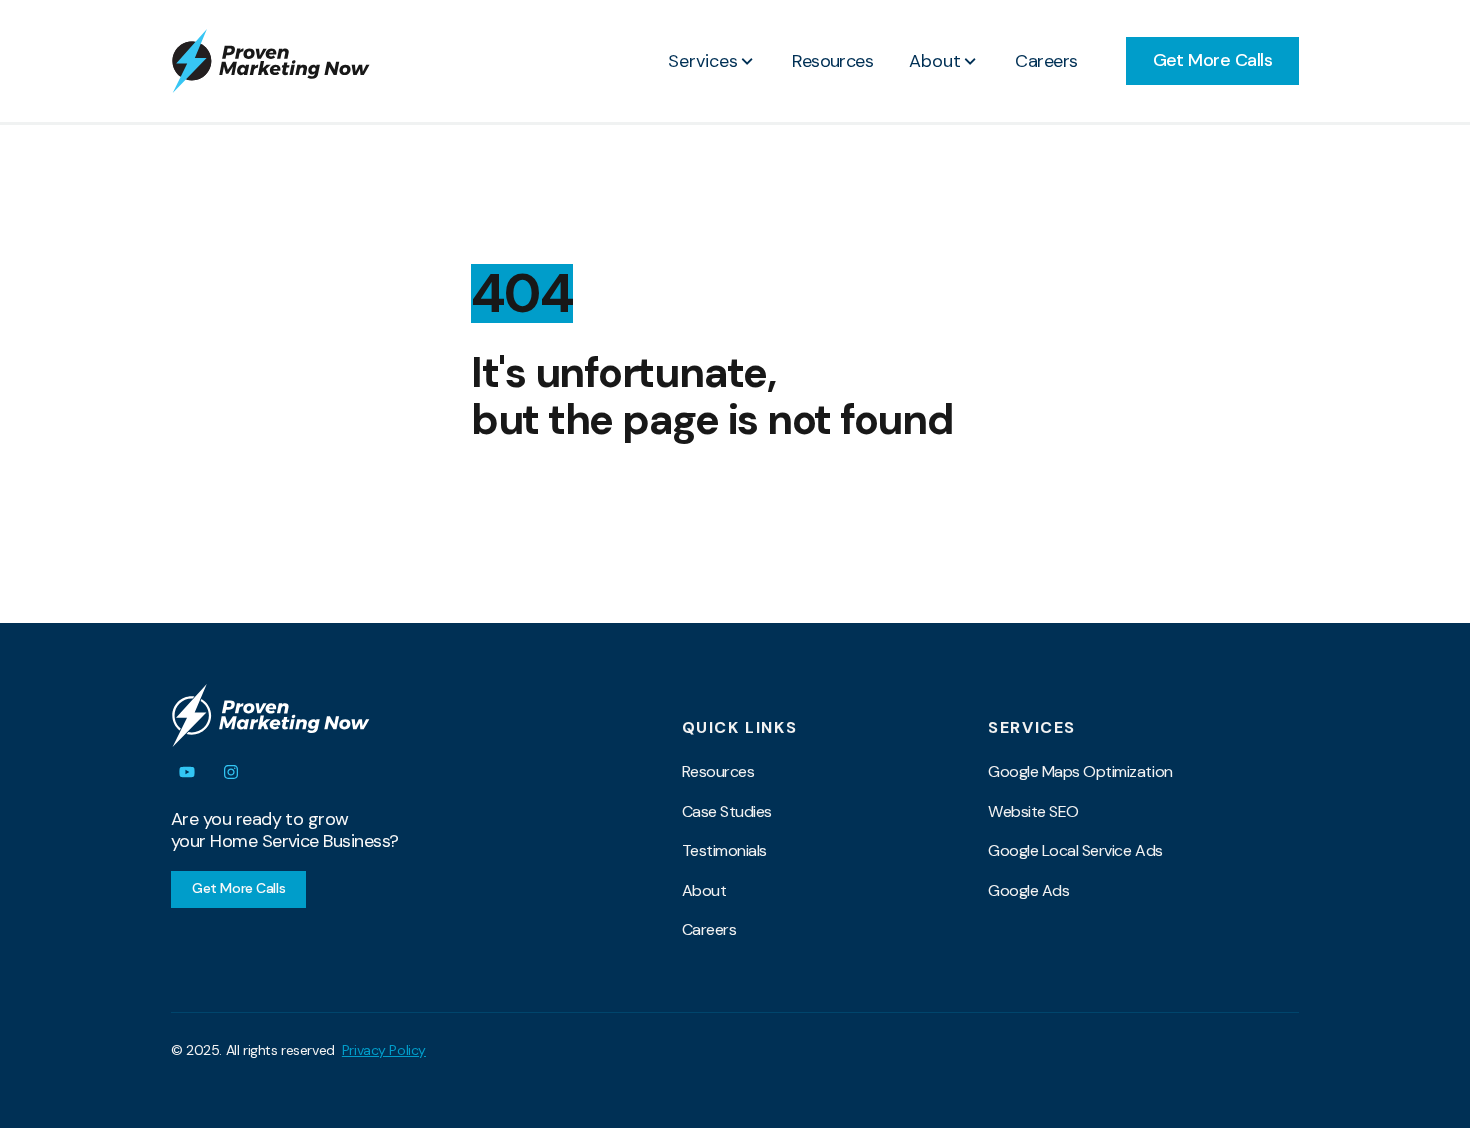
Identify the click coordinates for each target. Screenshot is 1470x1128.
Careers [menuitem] (709, 929)
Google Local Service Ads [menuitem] (1075, 850)
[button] (712, 61)
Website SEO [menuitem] (1033, 811)
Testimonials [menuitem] (724, 850)
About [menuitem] (704, 890)
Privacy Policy (384, 1050)
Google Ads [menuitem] (1028, 890)
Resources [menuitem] (718, 771)
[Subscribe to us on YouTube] (187, 772)
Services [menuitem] (1032, 728)
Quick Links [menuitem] (740, 728)
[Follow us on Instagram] (231, 772)
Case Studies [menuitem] (727, 811)
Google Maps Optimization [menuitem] (1080, 771)
